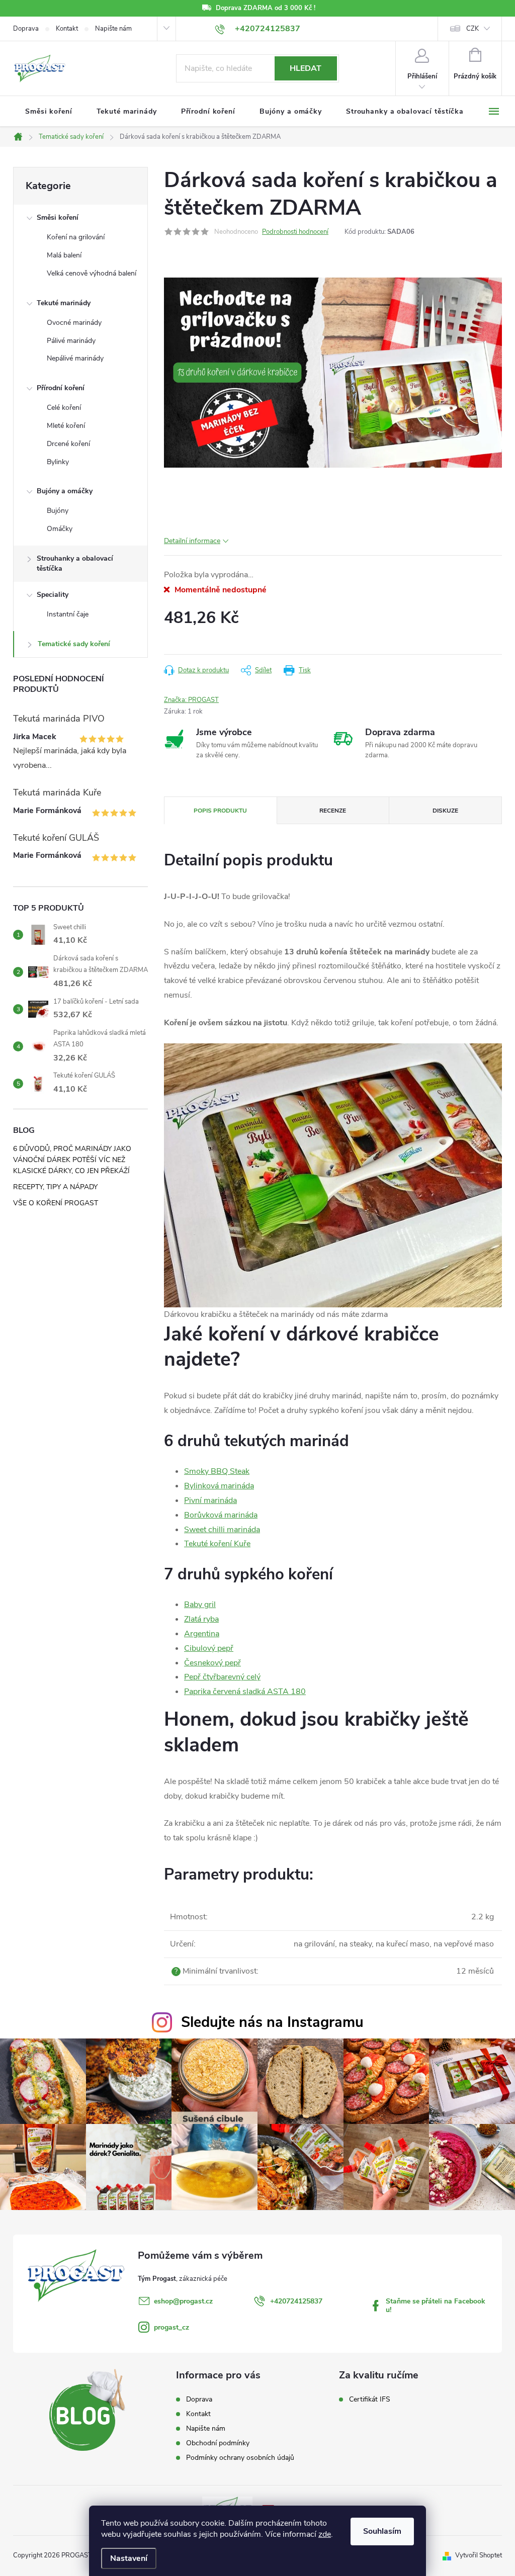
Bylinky (58, 462)
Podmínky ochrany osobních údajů (240, 2458)
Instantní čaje (68, 614)
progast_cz (171, 2327)
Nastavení (129, 2558)
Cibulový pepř (209, 1648)
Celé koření (64, 408)
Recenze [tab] (333, 811)
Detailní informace (192, 541)
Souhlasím (382, 2531)
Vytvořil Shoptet (479, 2555)
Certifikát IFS (370, 2400)
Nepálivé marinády (75, 358)
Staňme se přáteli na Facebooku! (436, 2305)
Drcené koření (68, 444)
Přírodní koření (61, 388)
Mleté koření (66, 426)
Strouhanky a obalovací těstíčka (75, 563)
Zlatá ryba (201, 1619)
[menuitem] (49, 112)
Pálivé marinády (71, 341)
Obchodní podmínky (218, 2443)
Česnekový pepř (212, 1663)
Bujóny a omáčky (65, 491)
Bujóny (58, 511)
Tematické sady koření (74, 644)
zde (325, 2534)
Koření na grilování (76, 237)
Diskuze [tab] (445, 811)
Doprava (26, 29)
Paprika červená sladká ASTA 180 (245, 1692)
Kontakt (67, 29)
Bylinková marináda (219, 1486)
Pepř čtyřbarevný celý (222, 1677)
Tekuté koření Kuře (217, 1544)
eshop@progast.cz (183, 2301)
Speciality (53, 595)
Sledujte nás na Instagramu (272, 2022)
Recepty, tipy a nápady (55, 1187)
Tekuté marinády (64, 303)
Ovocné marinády (74, 323)
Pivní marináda (210, 1500)
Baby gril (200, 1605)
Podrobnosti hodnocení (295, 232)
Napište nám (113, 29)
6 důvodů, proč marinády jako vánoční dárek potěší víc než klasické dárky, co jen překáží (72, 1160)
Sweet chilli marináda (222, 1530)
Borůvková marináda (221, 1515)
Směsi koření (58, 217)
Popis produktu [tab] (220, 811)
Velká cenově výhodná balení (92, 273)
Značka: (191, 700)
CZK (473, 29)
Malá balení (64, 255)
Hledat (306, 68)
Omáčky (60, 529)
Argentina (202, 1634)
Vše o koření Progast (56, 1203)
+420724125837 (296, 2301)
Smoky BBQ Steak (217, 1471)
